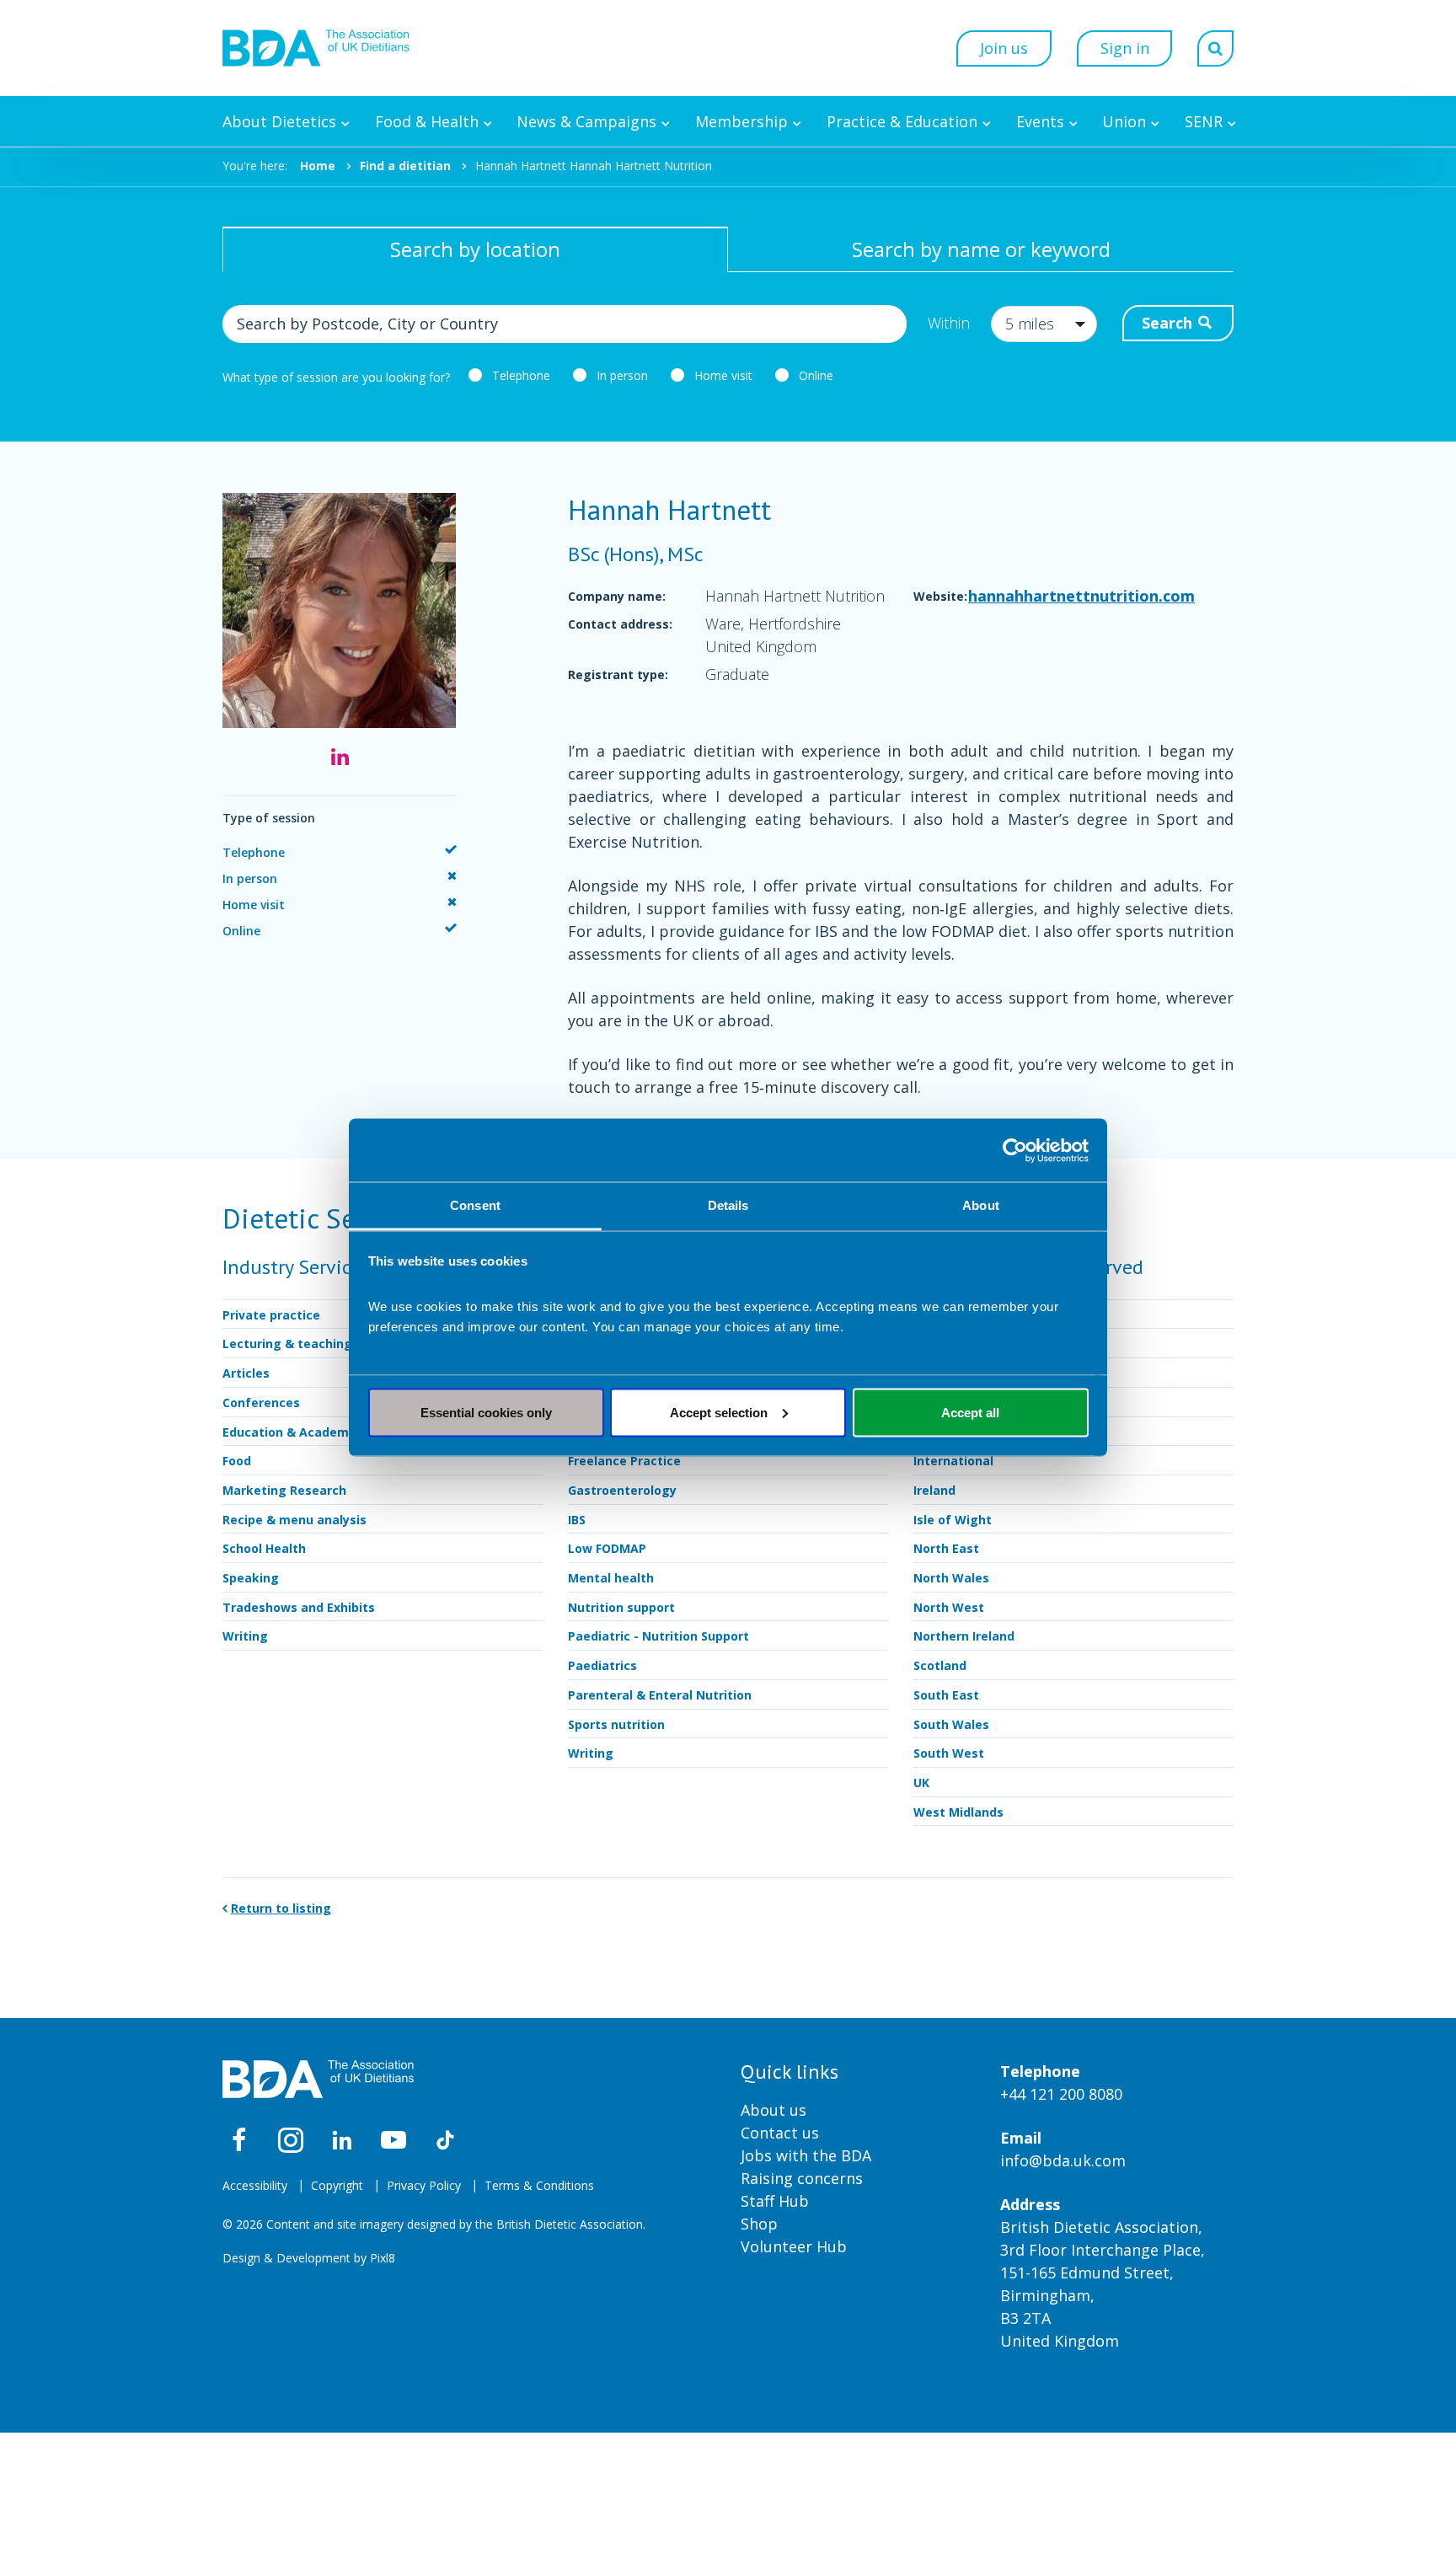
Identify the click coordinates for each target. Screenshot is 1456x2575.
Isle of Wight (953, 1520)
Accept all (970, 1412)
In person (622, 375)
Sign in (1125, 48)
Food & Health (427, 121)
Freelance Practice (624, 1461)
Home (318, 166)
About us (773, 2110)
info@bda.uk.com (1063, 2160)
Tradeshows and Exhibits (299, 1607)
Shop (759, 2224)
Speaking (251, 1578)
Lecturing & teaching (287, 1344)
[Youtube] (393, 2140)
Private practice (271, 1315)
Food (237, 1461)
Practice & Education (902, 121)
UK (921, 1783)
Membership (741, 121)
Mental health (611, 1578)
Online (816, 375)
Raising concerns (802, 2178)
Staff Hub (775, 2201)
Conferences (261, 1403)
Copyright (337, 2185)
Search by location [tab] (475, 249)
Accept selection (719, 1412)
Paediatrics (602, 1665)
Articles (246, 1373)
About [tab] (981, 1205)
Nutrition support (621, 1607)
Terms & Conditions (539, 2185)
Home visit (723, 375)
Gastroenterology (622, 1490)
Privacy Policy (424, 2185)
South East (946, 1695)
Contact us (780, 2133)
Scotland (940, 1665)
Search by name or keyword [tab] (981, 249)
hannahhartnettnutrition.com (1081, 596)
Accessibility (255, 2185)
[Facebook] (239, 2140)
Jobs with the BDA (806, 2155)
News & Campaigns (586, 121)
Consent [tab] (475, 1205)
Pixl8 (383, 2258)
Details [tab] (728, 1205)
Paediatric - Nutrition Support (658, 1636)
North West (949, 1607)
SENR (1204, 121)
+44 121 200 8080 (1061, 2094)
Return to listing (281, 1908)
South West (949, 1753)
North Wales (951, 1578)
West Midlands (958, 1812)
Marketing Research (284, 1490)
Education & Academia (291, 1432)
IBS (577, 1520)
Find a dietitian (405, 166)
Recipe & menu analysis (294, 1520)
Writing (245, 1636)
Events (1040, 121)
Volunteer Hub (794, 2246)
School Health (264, 1548)
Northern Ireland (964, 1636)
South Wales (951, 1724)
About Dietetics (279, 121)
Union (1124, 121)
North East (946, 1548)
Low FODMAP (607, 1548)
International (953, 1461)
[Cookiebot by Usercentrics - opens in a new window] (1015, 1150)
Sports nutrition (616, 1724)
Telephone (521, 375)
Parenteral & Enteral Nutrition (660, 1695)
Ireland (934, 1490)
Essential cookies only (486, 1412)
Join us (1004, 48)
